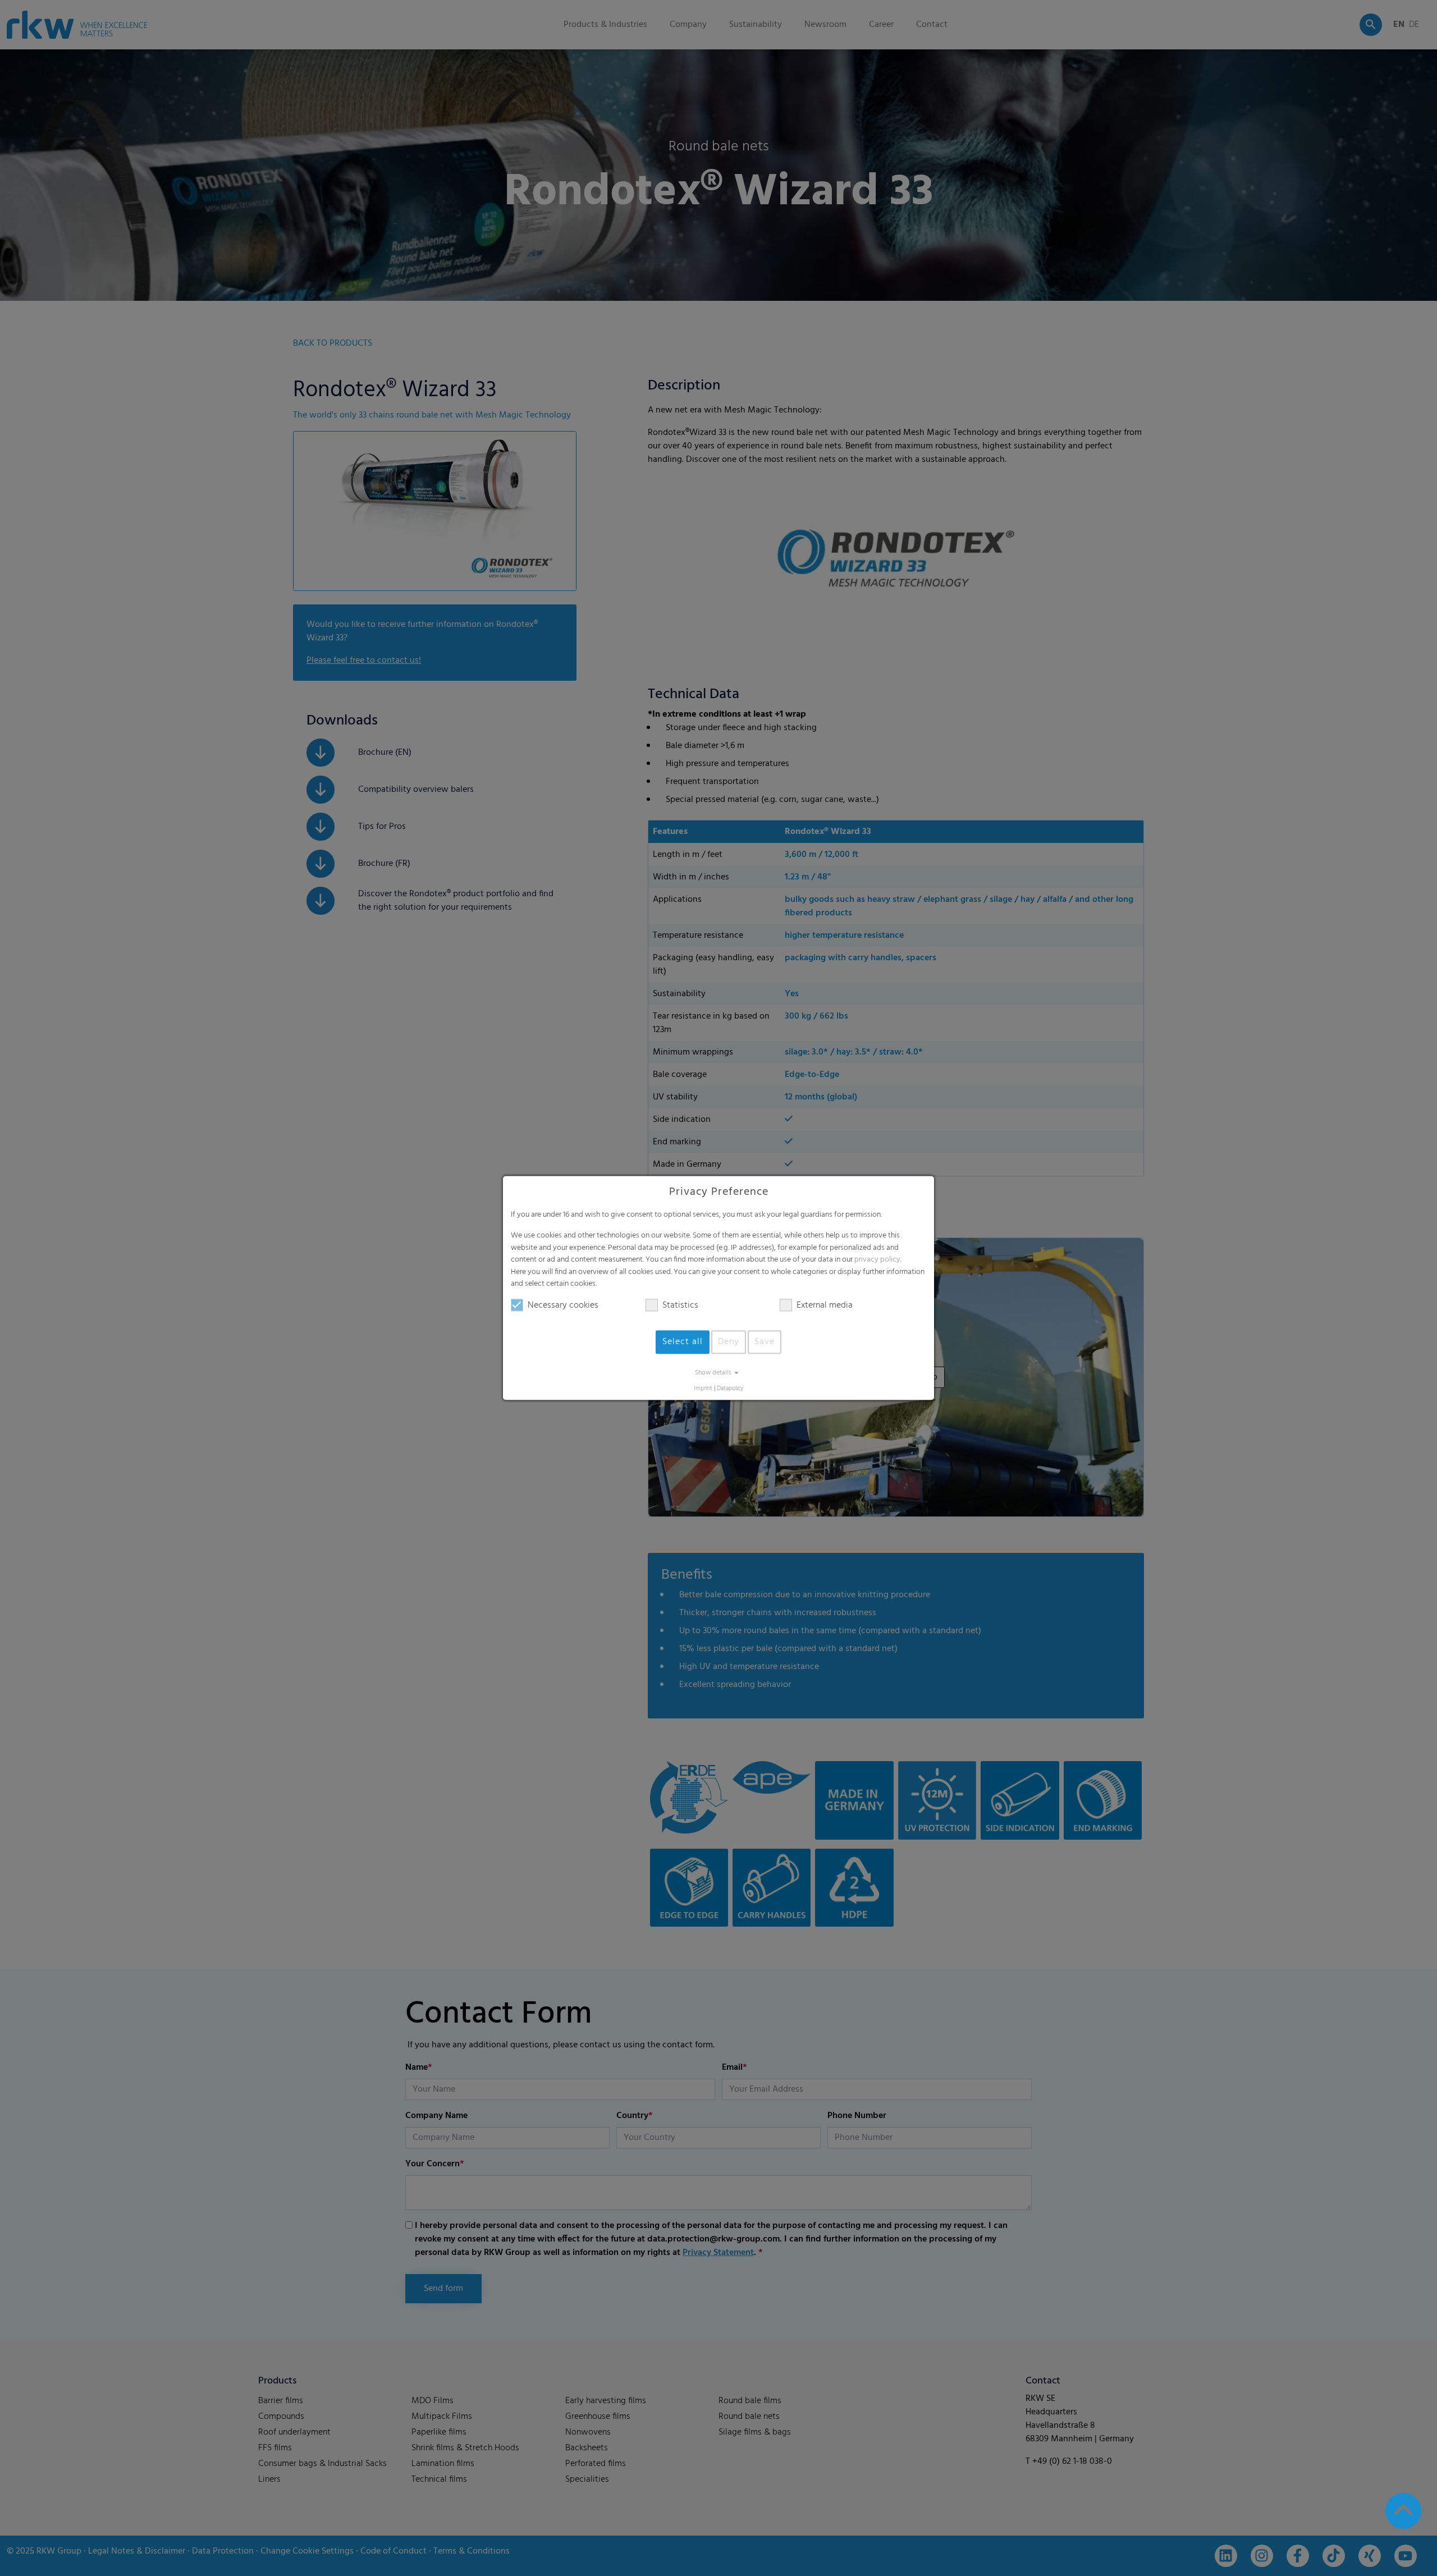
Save (765, 1342)
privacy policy (877, 1260)
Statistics (680, 1305)
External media (825, 1305)
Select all (683, 1342)
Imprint (703, 1389)
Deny (729, 1342)
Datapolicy (730, 1389)
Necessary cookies (563, 1305)
